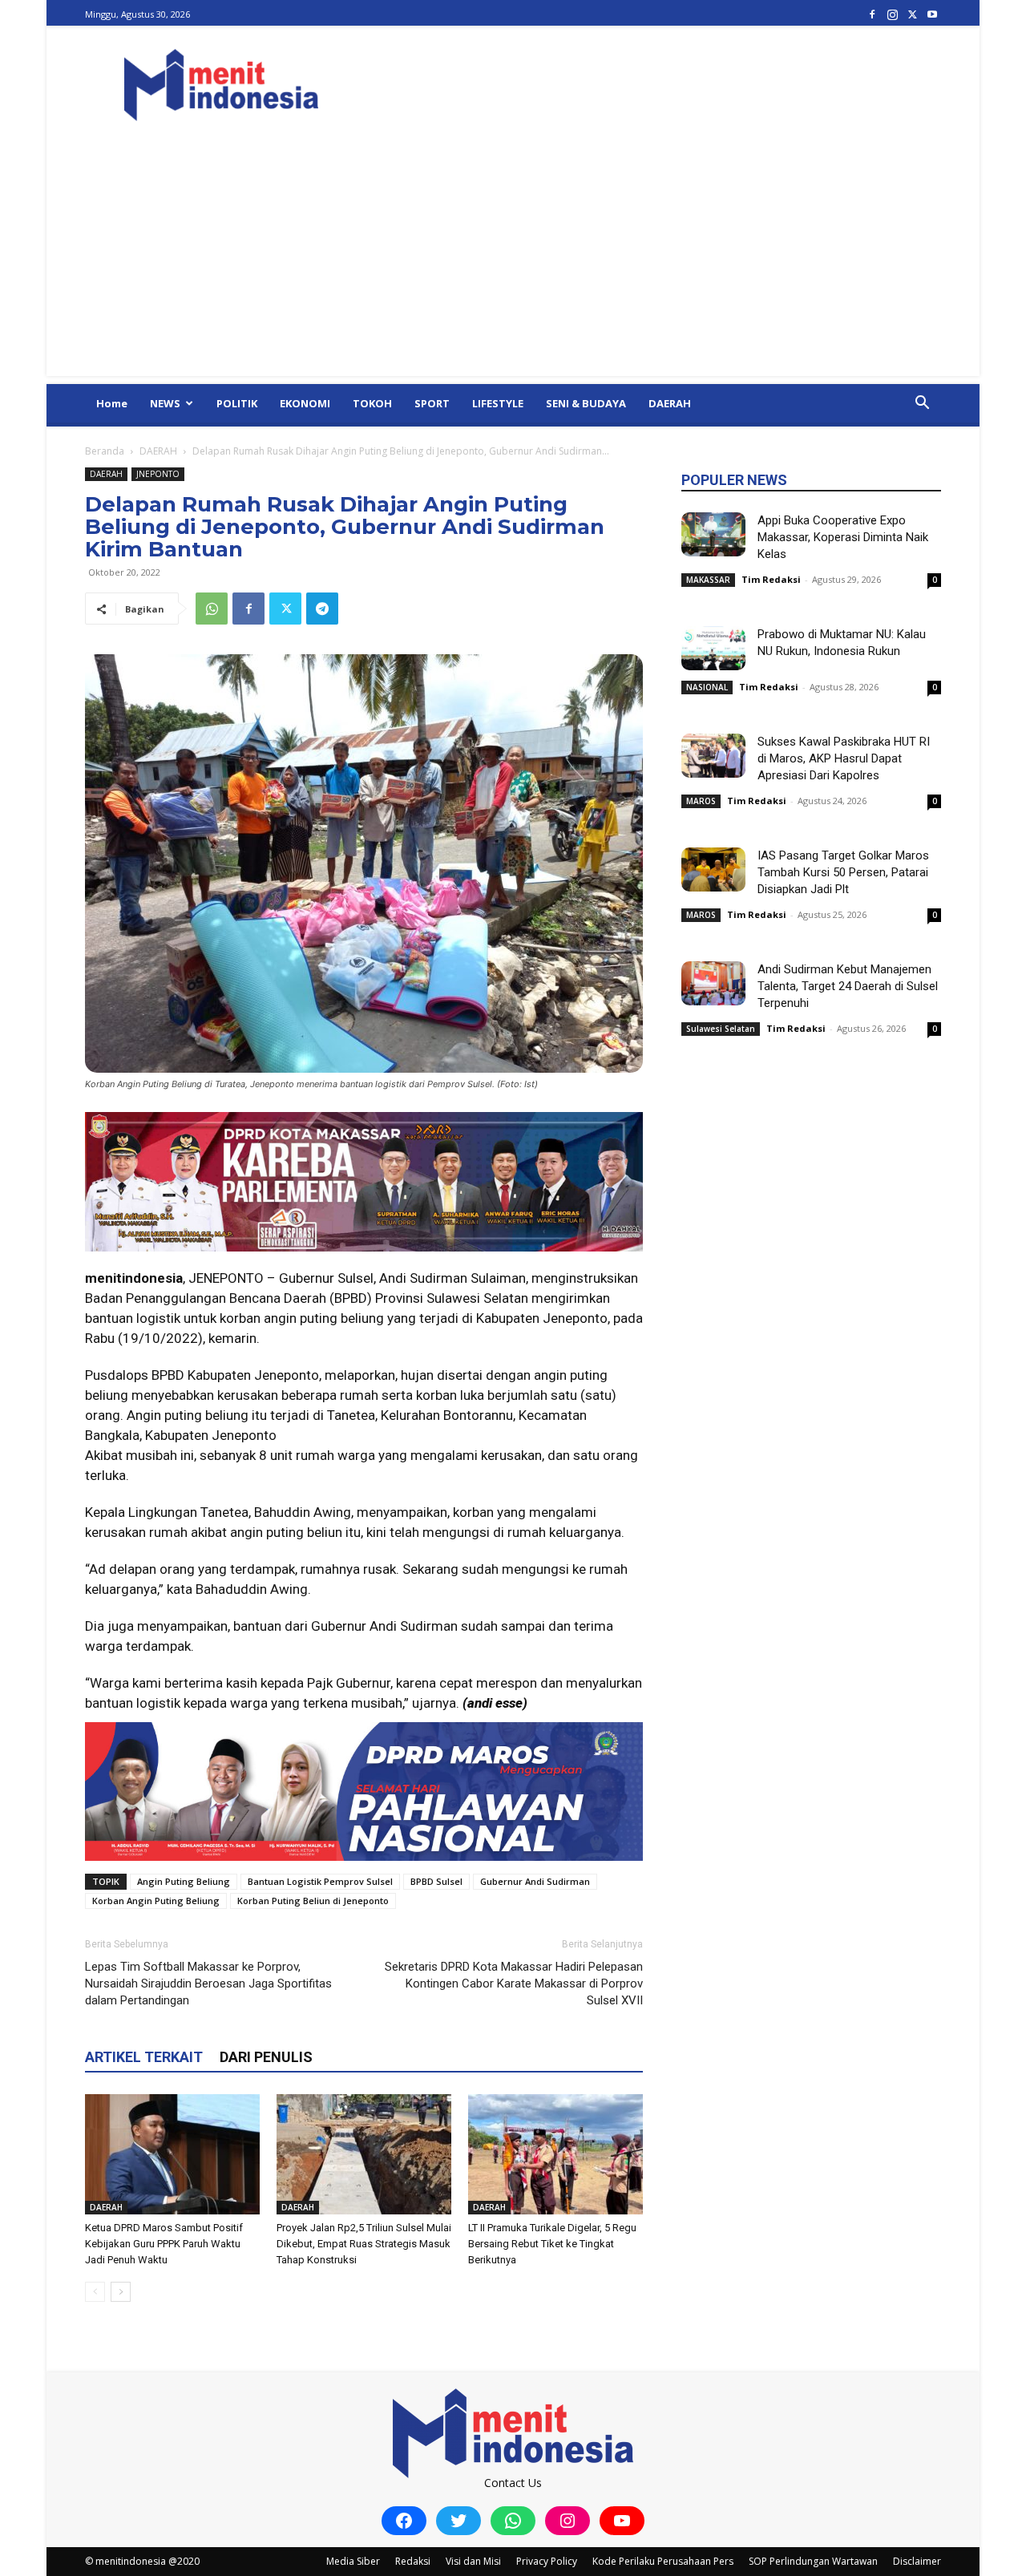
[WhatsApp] (212, 609)
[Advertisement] (513, 264)
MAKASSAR (708, 580)
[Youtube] (932, 14)
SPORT (432, 403)
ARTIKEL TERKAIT (144, 2057)
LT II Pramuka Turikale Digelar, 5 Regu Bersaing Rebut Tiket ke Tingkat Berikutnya (552, 2244)
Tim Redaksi (771, 579)
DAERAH (670, 403)
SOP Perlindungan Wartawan (813, 2561)
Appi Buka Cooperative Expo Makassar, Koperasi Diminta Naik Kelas (843, 537)
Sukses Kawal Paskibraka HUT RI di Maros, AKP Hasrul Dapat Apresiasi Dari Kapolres (844, 758)
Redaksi (413, 2561)
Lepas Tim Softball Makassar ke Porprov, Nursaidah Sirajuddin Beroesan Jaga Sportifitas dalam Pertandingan (208, 1984)
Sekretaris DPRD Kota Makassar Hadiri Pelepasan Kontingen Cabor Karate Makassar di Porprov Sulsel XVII (514, 1984)
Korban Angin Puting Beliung (156, 1901)
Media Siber (353, 2561)
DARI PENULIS (266, 2057)
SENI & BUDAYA (586, 403)
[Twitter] (912, 14)
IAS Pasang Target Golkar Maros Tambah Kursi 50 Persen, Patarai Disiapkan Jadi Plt (843, 872)
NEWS (165, 403)
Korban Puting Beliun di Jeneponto (313, 1901)
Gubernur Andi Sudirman (535, 1881)
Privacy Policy (547, 2561)
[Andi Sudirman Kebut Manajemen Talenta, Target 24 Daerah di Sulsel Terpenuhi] (713, 983)
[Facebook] (872, 14)
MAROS (701, 801)
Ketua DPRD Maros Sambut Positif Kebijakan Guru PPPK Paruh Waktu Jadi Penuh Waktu (164, 2244)
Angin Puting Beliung (184, 1881)
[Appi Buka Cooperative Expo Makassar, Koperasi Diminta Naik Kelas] (713, 534)
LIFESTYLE (498, 403)
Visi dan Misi (473, 2561)
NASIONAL (707, 687)
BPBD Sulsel (436, 1881)
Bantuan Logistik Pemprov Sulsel (320, 1881)
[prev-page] (95, 2292)
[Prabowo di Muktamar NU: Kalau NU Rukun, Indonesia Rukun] (713, 648)
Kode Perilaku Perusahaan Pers (663, 2561)
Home (112, 403)
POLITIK (237, 403)
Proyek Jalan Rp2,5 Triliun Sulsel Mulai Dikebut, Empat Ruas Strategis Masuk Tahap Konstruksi (364, 2244)
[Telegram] (322, 609)
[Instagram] (892, 14)
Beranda (105, 451)
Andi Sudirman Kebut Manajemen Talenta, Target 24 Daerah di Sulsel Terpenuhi (848, 986)
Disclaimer (917, 2561)
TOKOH (372, 403)
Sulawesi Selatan (721, 1029)
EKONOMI (305, 403)
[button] (922, 404)
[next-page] (121, 2292)
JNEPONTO (158, 474)
